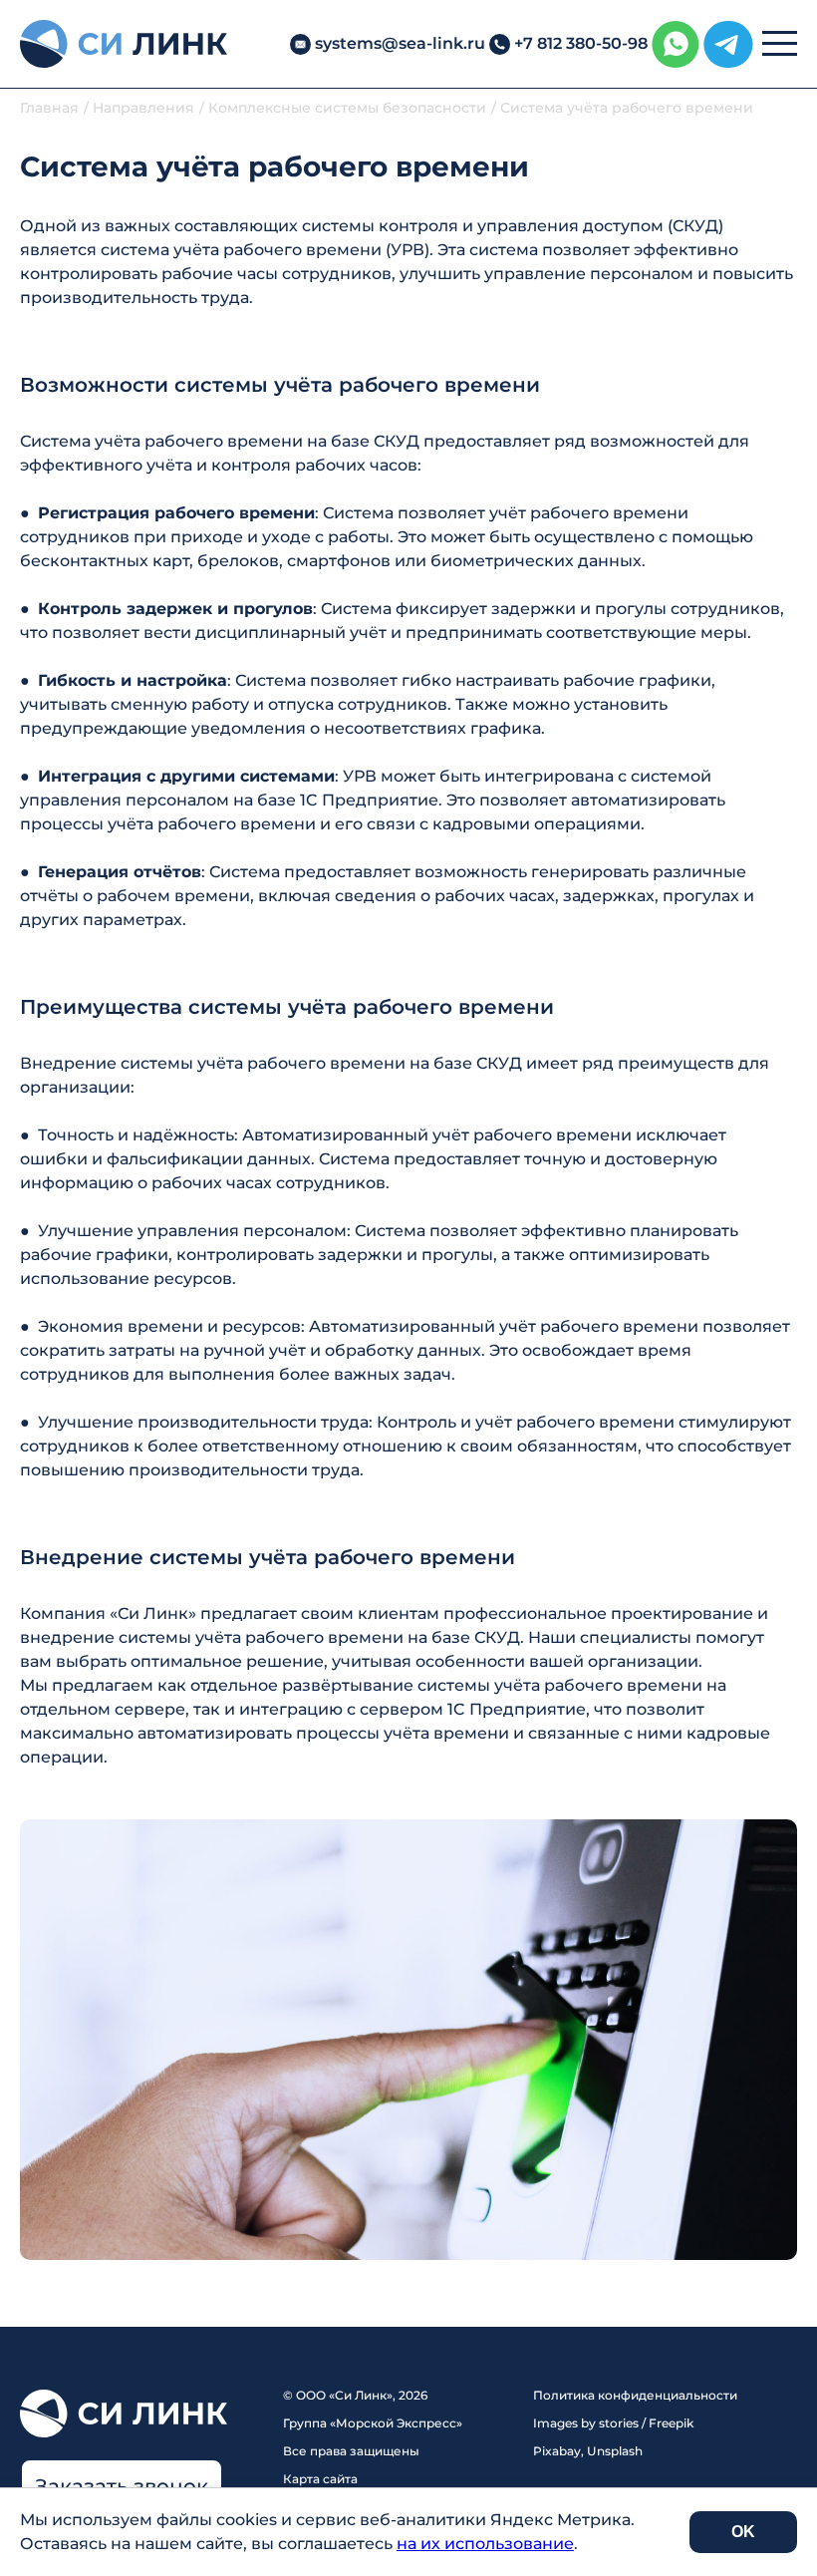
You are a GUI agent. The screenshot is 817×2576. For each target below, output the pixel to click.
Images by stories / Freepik (613, 2423)
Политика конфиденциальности (635, 2395)
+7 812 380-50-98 (581, 43)
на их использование (485, 2544)
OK (743, 2532)
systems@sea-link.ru (400, 43)
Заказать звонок (122, 2486)
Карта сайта (320, 2479)
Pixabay (557, 2451)
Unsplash (615, 2451)
